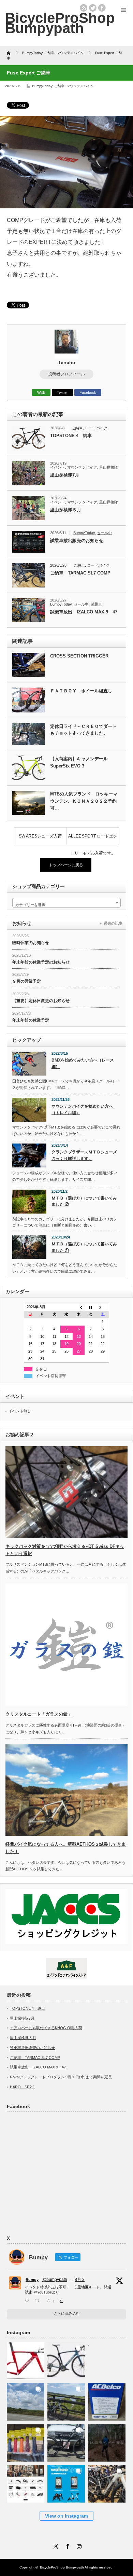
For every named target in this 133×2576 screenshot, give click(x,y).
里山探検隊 (109, 467)
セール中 (104, 533)
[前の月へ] (79, 1307)
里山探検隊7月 (65, 475)
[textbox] (66, 905)
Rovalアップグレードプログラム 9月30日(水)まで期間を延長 (61, 2077)
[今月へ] (91, 1307)
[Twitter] (55, 2545)
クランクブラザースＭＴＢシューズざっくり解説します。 (84, 1155)
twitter (93, 8)
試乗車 (96, 604)
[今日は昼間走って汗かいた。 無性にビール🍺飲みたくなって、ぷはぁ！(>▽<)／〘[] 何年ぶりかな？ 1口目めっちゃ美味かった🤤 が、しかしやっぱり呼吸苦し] (107, 2359)
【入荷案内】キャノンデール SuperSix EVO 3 (79, 762)
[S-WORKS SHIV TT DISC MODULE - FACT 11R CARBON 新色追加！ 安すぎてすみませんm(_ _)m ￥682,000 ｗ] (26, 2359)
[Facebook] (66, 2545)
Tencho (67, 362)
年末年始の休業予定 (31, 1020)
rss (84, 8)
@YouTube (43, 2292)
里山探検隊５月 (66, 510)
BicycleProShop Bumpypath (60, 23)
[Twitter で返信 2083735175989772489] (28, 2301)
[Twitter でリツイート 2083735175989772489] (39, 2301)
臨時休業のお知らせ (31, 943)
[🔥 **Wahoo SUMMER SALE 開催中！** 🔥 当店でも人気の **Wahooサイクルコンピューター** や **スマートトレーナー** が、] (66, 2482)
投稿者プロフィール (66, 374)
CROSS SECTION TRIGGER (79, 656)
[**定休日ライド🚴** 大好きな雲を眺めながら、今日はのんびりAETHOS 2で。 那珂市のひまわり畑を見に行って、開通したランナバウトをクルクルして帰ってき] (66, 2400)
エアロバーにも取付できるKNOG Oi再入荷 (46, 2028)
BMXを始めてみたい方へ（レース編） (83, 1063)
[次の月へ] (103, 1307)
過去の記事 (113, 923)
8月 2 (80, 2280)
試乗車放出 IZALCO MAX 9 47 (84, 612)
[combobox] (66, 903)
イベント (58, 467)
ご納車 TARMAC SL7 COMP (80, 573)
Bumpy (32, 2280)
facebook (102, 8)
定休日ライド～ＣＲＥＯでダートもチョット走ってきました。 (83, 730)
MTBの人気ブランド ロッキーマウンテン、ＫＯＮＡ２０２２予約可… (84, 801)
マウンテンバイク (80, 86)
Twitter (62, 392)
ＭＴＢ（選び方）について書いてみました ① (84, 1247)
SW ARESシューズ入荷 (40, 836)
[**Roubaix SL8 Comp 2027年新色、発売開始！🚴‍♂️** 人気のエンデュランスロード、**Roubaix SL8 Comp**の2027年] (66, 2359)
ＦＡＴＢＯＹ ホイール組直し (81, 691)
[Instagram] (78, 2545)
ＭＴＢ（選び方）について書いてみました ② (84, 1201)
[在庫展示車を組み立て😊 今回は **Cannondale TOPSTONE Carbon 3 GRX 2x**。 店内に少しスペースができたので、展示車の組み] (107, 2482)
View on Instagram (66, 2516)
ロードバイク (96, 428)
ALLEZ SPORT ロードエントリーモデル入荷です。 (93, 839)
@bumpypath (55, 2280)
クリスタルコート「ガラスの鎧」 (39, 1714)
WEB (41, 392)
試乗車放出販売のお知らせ (77, 541)
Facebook (88, 392)
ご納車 (59, 86)
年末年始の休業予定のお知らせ (41, 962)
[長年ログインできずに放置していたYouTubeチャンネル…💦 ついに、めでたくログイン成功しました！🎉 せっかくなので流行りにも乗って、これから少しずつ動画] (107, 2441)
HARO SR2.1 (22, 2087)
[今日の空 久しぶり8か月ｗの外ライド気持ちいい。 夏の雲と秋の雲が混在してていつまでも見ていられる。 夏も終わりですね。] (26, 2400)
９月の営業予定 (27, 981)
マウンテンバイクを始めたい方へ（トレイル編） (82, 1110)
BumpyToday (42, 86)
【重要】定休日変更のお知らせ (41, 1001)
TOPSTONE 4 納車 (71, 436)
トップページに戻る (66, 865)
